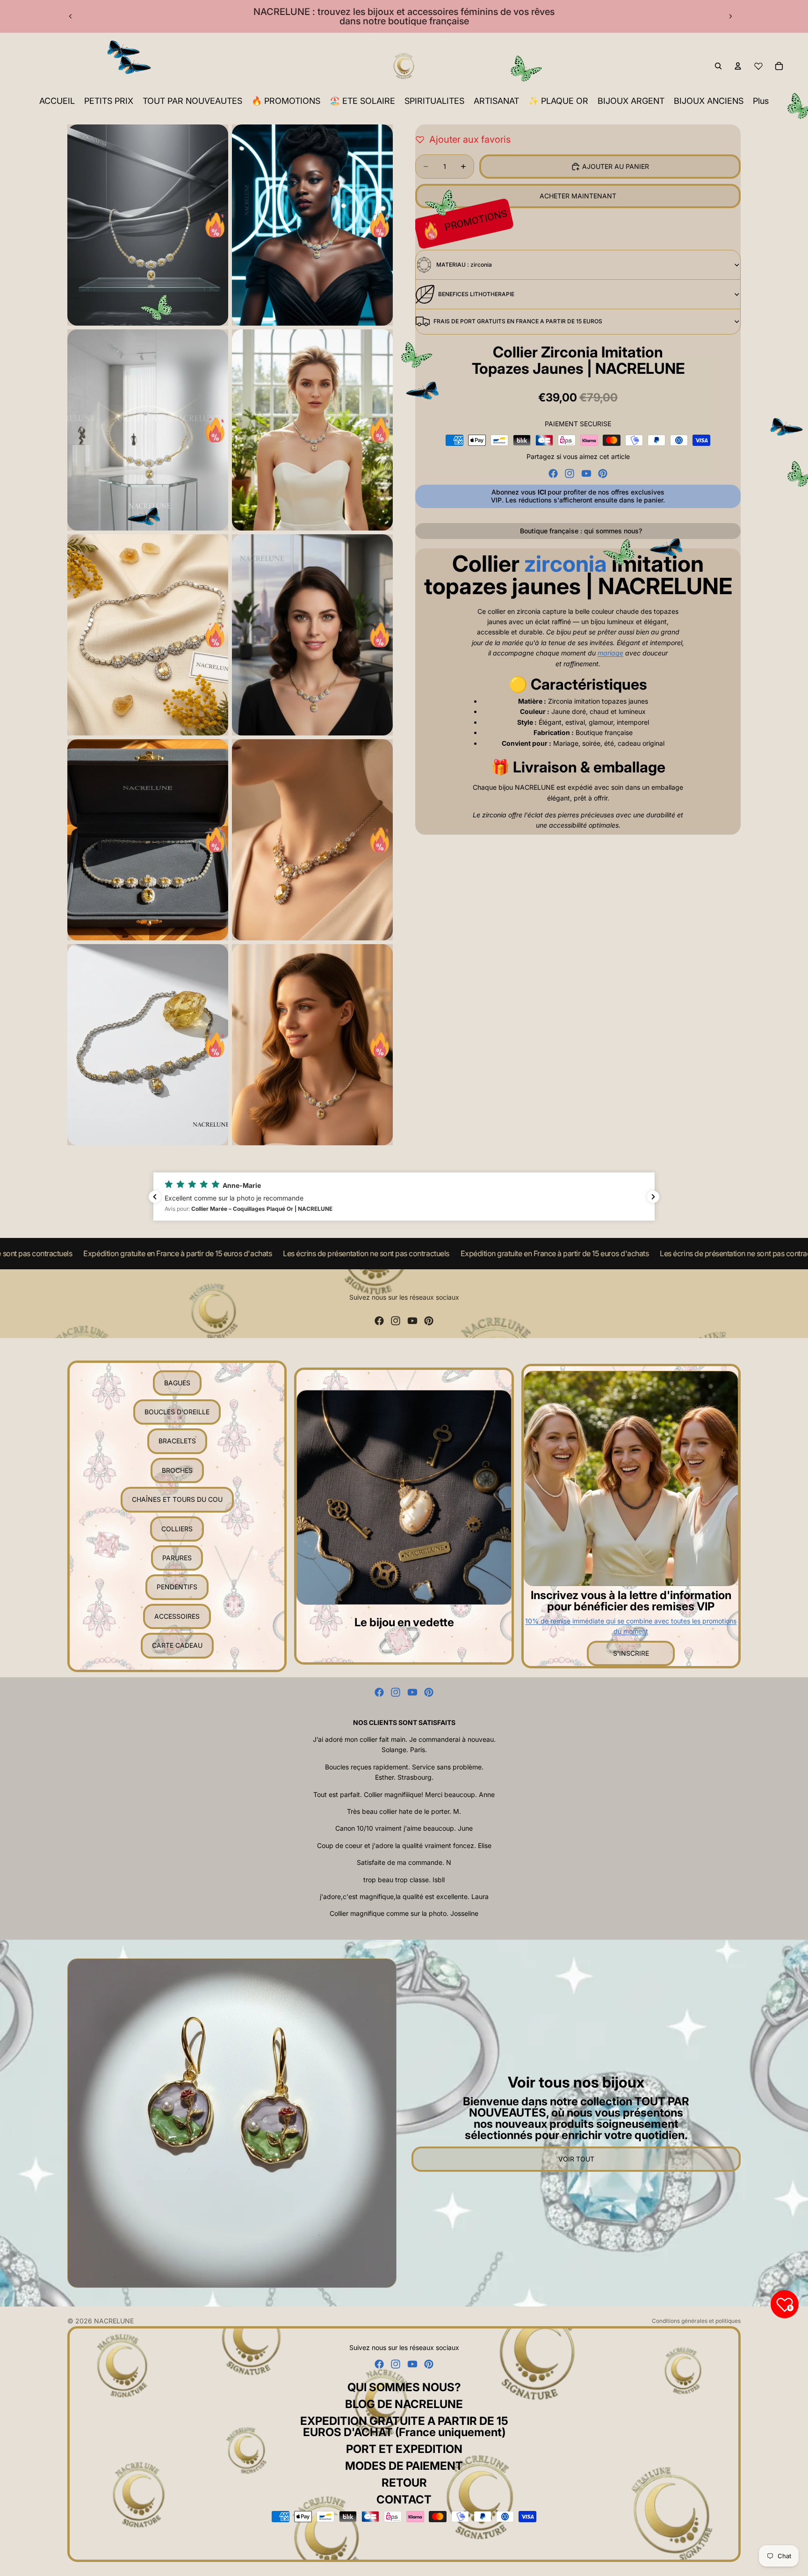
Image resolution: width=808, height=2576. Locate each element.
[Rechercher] (718, 66)
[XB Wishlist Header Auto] (758, 66)
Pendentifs (177, 1587)
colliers (177, 1529)
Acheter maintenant (578, 196)
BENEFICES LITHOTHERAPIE (476, 294)
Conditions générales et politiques (696, 2321)
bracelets (177, 1441)
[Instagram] (570, 473)
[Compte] (738, 66)
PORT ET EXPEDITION (404, 2449)
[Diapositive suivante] (730, 16)
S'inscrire (631, 1653)
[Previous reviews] (155, 1197)
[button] (404, 1197)
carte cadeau (177, 1645)
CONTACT (404, 2500)
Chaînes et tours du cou (177, 1499)
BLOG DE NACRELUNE (404, 2404)
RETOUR (404, 2483)
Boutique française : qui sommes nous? (581, 531)
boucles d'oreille (177, 1412)
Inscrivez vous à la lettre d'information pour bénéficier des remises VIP (631, 1601)
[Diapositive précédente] (71, 16)
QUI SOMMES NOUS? (404, 2387)
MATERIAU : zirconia (464, 265)
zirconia (566, 564)
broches (177, 1470)
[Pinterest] (603, 473)
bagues (177, 1383)
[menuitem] (761, 101)
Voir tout (576, 2159)
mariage (610, 653)
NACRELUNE (114, 2321)
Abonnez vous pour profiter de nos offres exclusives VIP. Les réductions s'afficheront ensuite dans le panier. (578, 496)
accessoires (177, 1616)
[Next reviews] (653, 1197)
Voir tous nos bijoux (576, 2082)
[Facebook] (553, 473)
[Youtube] (586, 473)
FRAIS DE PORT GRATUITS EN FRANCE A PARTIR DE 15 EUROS (518, 321)
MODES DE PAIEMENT (404, 2466)
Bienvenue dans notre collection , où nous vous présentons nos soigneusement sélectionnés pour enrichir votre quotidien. (576, 2118)
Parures (177, 1558)
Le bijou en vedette (404, 1622)
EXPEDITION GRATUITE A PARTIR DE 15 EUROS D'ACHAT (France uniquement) (404, 2427)
